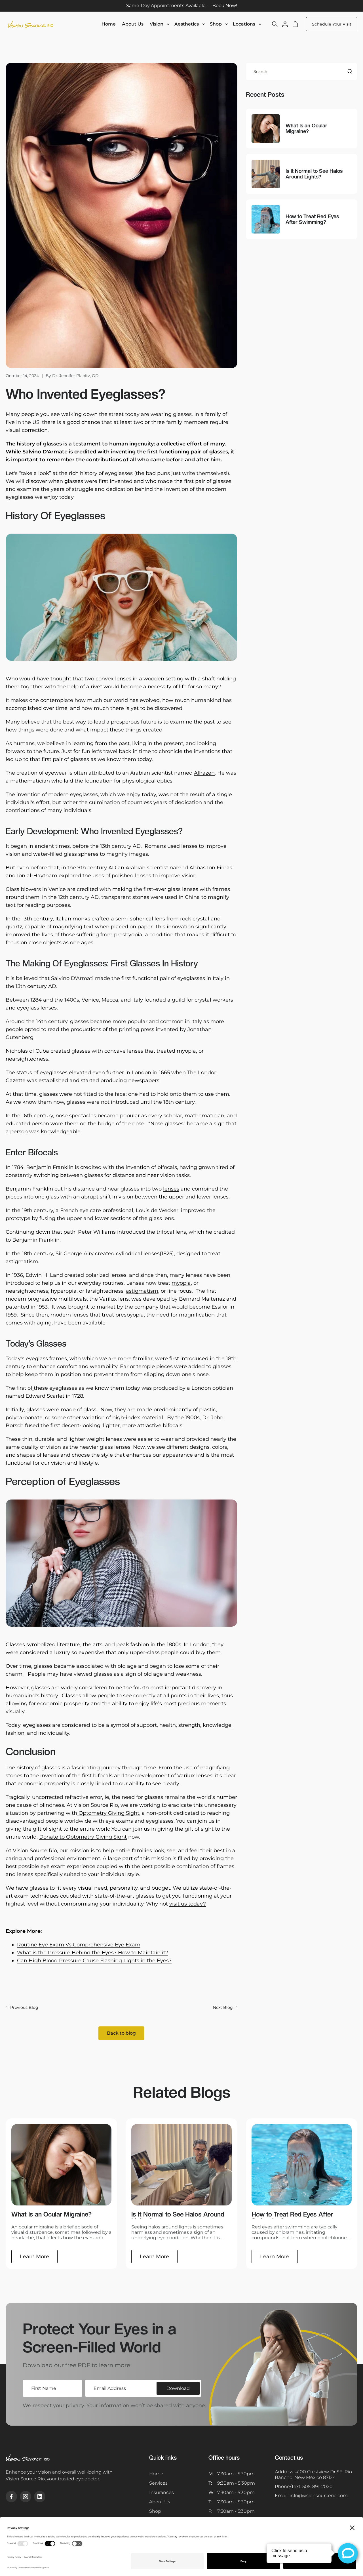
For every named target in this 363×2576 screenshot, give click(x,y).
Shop (216, 24)
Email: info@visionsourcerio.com (311, 2496)
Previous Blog (24, 2007)
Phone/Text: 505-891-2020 (304, 2486)
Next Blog (223, 2007)
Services (158, 2483)
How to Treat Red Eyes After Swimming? (312, 219)
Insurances (162, 2492)
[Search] (350, 71)
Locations (244, 24)
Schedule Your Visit (332, 24)
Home (156, 2474)
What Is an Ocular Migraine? (306, 129)
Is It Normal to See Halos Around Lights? (314, 174)
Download (178, 2388)
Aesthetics (187, 24)
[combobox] (302, 72)
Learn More (34, 2257)
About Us (160, 2502)
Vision (157, 24)
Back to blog (121, 2033)
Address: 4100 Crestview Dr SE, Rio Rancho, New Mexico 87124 (313, 2475)
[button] (160, 24)
